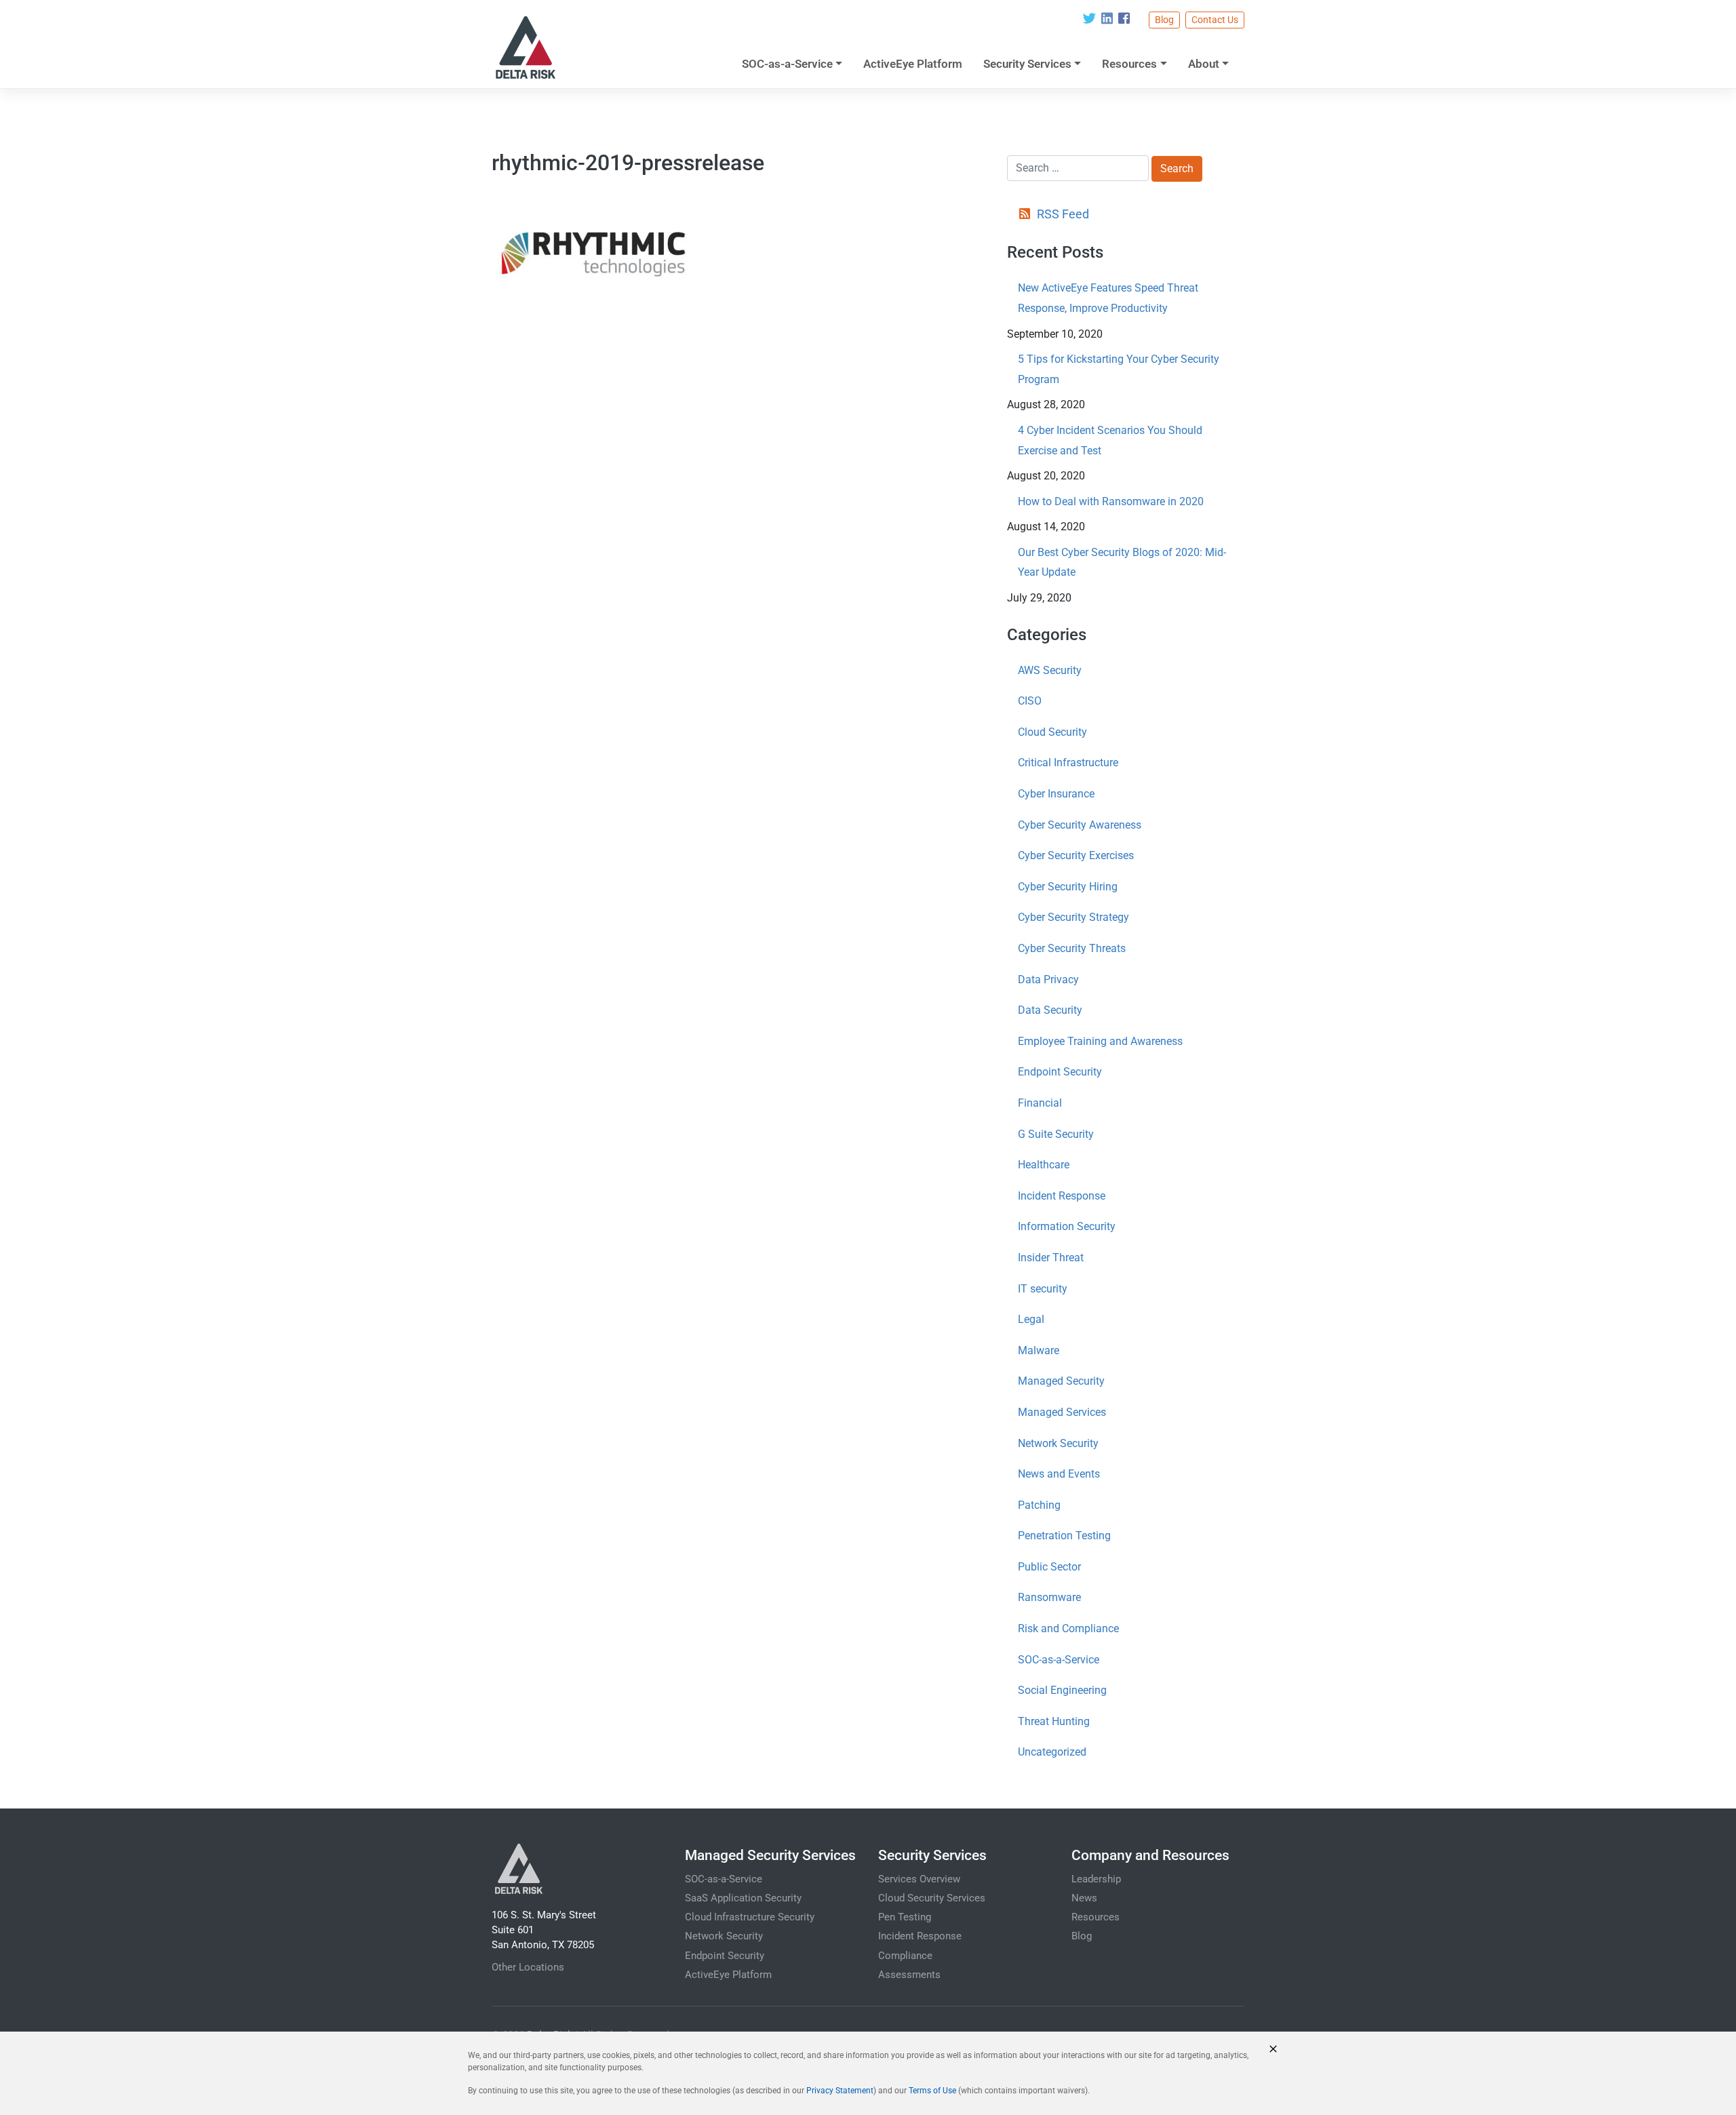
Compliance (905, 1956)
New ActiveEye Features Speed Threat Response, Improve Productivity (1108, 298)
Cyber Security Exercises (1076, 855)
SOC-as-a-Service (787, 64)
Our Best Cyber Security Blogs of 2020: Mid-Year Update (1122, 562)
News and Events (1059, 1474)
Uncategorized (1052, 1752)
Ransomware (1049, 1597)
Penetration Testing (1064, 1536)
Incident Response (1062, 1196)
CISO (1030, 701)
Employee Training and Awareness (1100, 1041)
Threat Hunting (1054, 1721)
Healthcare (1044, 1165)
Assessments (909, 1975)
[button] (1273, 2049)
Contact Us (1215, 20)
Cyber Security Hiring (1068, 887)
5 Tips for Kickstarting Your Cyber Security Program (1119, 369)
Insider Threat (1051, 1258)
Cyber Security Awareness (1080, 825)
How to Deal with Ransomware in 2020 (1111, 501)
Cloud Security (1052, 732)
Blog (1164, 20)
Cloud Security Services (932, 1898)
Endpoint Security (1060, 1072)
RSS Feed (1063, 214)
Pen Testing (905, 1917)
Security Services (1027, 64)
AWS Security (1050, 670)
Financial (1040, 1103)
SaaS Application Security (743, 1898)
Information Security (1067, 1226)
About (1204, 64)
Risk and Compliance (1068, 1628)
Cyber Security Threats (1072, 948)
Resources (1129, 64)
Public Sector (1049, 1567)
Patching (1039, 1505)
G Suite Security (1056, 1134)
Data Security (1050, 1010)
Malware (1039, 1350)
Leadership (1096, 1879)
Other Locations (528, 1967)
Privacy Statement (840, 2091)
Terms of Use (932, 2091)
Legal (1031, 1319)
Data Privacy (1048, 980)
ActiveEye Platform (913, 64)
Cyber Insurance (1056, 794)
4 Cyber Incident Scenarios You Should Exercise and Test (1110, 440)
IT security (1043, 1289)
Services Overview (919, 1879)
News (1084, 1898)
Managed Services (1062, 1412)
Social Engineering (1062, 1690)
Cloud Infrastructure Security (750, 1917)
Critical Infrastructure (1068, 763)
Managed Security (1061, 1381)
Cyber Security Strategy (1073, 917)
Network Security (1058, 1443)
